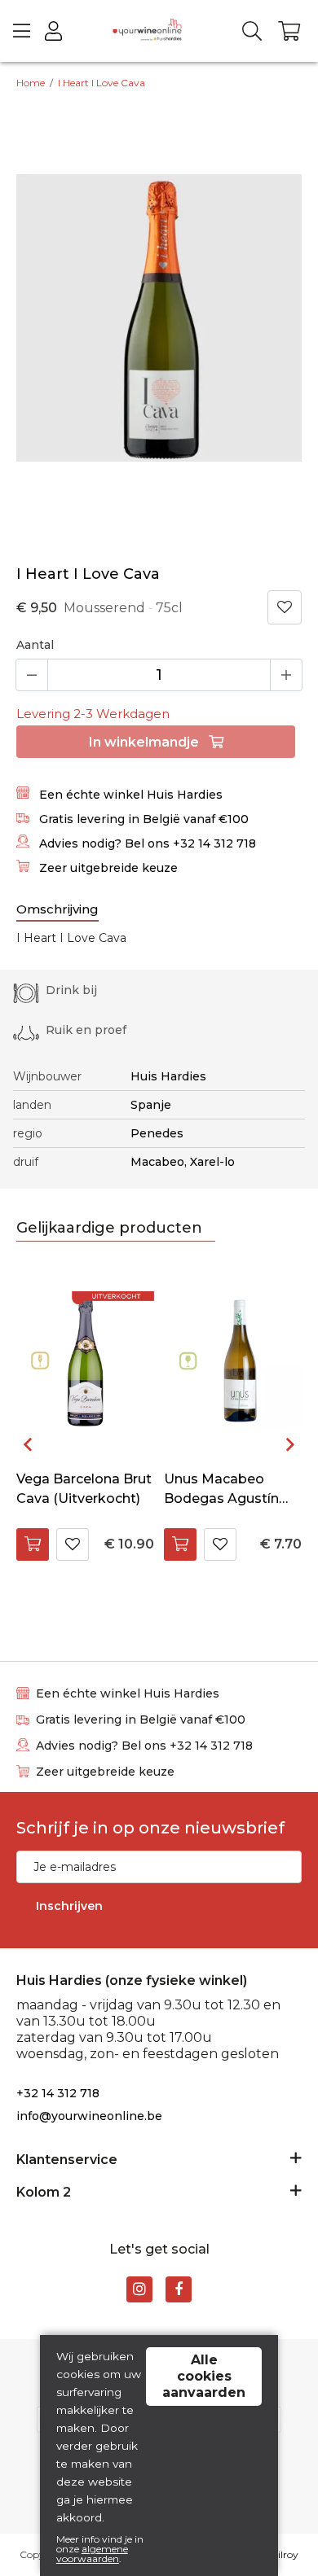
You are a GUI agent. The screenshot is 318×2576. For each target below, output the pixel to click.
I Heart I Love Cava (102, 83)
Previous (28, 1444)
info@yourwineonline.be (89, 2116)
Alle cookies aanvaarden (204, 2376)
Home (31, 83)
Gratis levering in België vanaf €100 (142, 819)
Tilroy (285, 2554)
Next (290, 1444)
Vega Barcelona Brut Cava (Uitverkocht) (84, 1489)
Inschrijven (69, 1906)
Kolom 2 (44, 2192)
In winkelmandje (146, 742)
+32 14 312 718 (58, 2093)
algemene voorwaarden (92, 2554)
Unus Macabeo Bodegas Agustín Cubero (221, 1490)
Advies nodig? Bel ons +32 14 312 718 (146, 843)
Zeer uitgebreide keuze (107, 868)
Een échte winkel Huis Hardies (129, 795)
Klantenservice (67, 2160)
